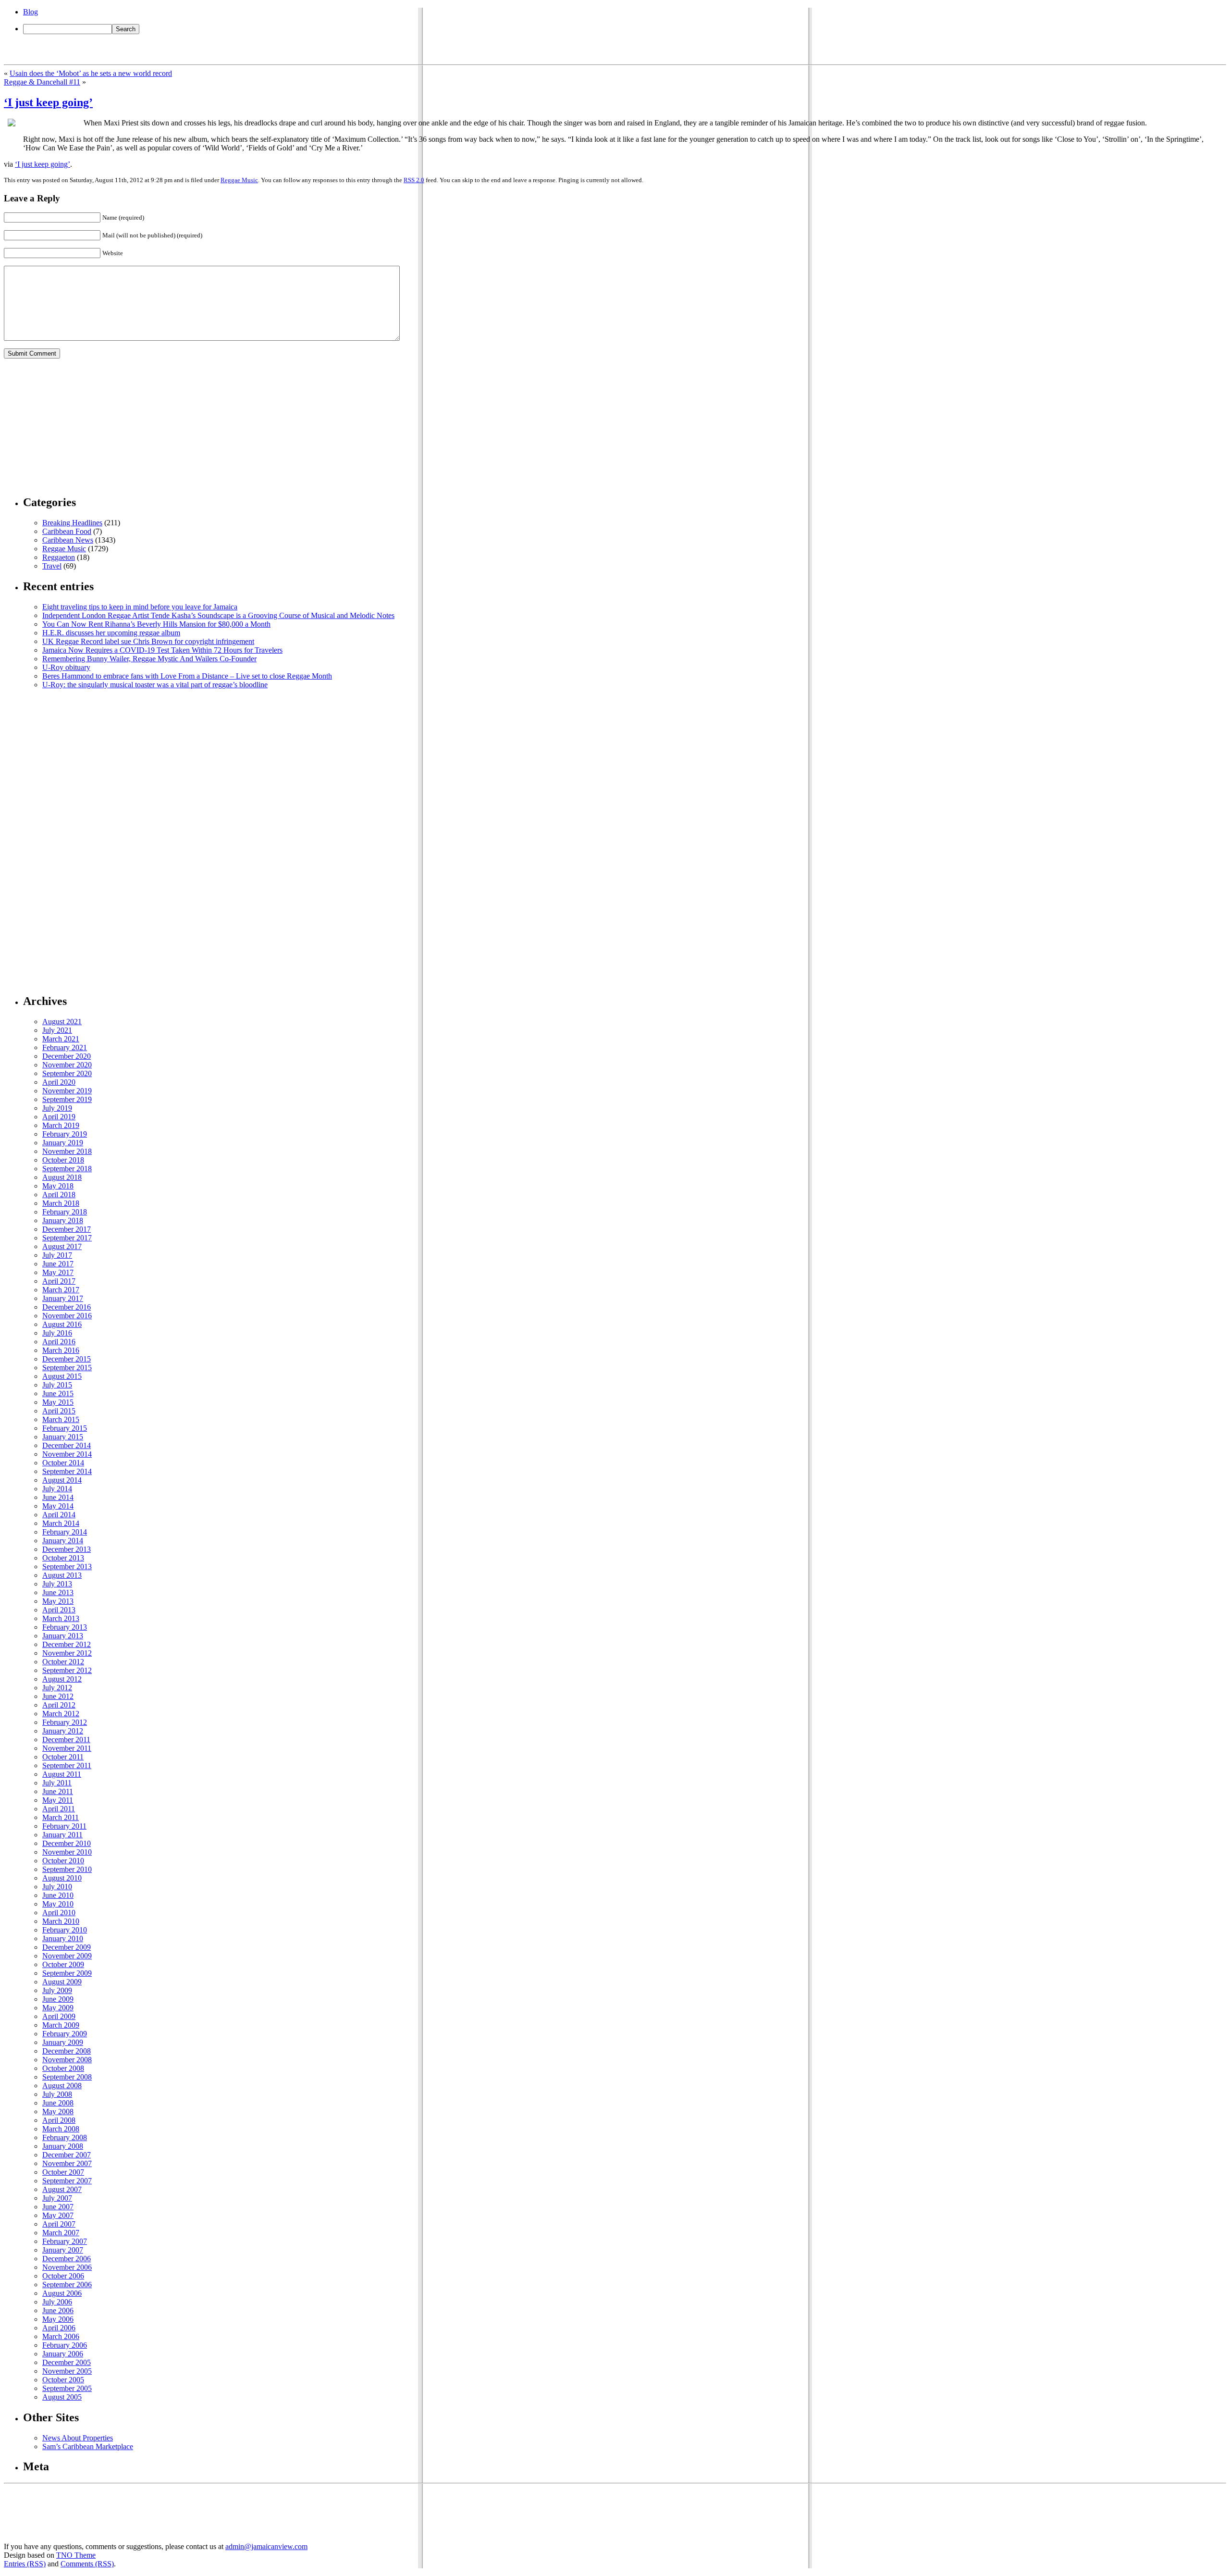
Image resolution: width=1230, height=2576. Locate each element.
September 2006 (67, 2285)
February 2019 (65, 1134)
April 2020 (59, 1082)
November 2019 (67, 1091)
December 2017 (67, 1229)
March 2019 (61, 1125)
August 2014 (62, 1480)
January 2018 (63, 1220)
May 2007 (58, 2215)
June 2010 (58, 1895)
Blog (31, 12)
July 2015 (57, 1385)
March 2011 (61, 1817)
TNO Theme (76, 2555)
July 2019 (57, 1108)
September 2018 (67, 1169)
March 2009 (61, 2025)
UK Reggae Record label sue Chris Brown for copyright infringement (148, 641)
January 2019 (63, 1143)
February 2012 (65, 1722)
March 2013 (61, 1618)
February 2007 (65, 2241)
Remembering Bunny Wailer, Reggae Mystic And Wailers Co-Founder (149, 659)
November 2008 (67, 2060)
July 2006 (57, 2302)
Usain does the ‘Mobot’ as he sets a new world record (91, 73)
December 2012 (67, 1644)
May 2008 (58, 2112)
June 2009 (58, 1999)
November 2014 (67, 1454)
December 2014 (67, 1445)
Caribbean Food (67, 531)
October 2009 (63, 1964)
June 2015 (58, 1393)
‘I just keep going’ (48, 102)
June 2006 (58, 2310)
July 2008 (57, 2094)
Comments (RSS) (87, 2564)
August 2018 (62, 1177)
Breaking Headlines (72, 523)
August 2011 (62, 1774)
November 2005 (67, 2371)
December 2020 (67, 1056)
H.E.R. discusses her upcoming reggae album (111, 633)
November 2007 (67, 2163)
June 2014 (58, 1497)
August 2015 (62, 1376)
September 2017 (67, 1238)
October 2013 (63, 1558)
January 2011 (62, 1835)
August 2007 (62, 2189)
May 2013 (58, 1601)
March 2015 (61, 1419)
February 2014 (65, 1532)
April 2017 (59, 1281)
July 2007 (57, 2198)
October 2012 (63, 1662)
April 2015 (59, 1411)
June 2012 (58, 1696)
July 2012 (57, 1688)
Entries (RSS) (25, 2564)
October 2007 (63, 2172)
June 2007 (58, 2207)
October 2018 (63, 1160)
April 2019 (59, 1117)
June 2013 (58, 1592)
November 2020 (67, 1065)
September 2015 (67, 1368)
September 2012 (67, 1670)
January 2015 (63, 1437)
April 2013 (59, 1610)
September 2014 (67, 1471)
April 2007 (59, 2224)
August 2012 (62, 1679)
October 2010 (63, 1861)
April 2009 (59, 2016)
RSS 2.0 (414, 180)
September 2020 (67, 1073)
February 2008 (65, 2137)
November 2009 (67, 1956)
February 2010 (65, 1930)
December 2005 (67, 2362)
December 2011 (66, 1740)
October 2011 (63, 1757)
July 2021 (57, 1030)
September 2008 (67, 2077)
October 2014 (63, 1463)
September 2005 (67, 2388)
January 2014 (63, 1541)
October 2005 (63, 2380)
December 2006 (67, 2259)
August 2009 (62, 1982)
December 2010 (67, 1843)
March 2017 (61, 1290)
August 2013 (62, 1575)
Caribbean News (68, 540)
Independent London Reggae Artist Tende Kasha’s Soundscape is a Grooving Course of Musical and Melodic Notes (218, 615)
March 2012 (61, 1714)
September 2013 (67, 1567)
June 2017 (58, 1264)
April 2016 (59, 1342)
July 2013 (57, 1584)
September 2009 (67, 1973)
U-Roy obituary (66, 667)
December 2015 (67, 1359)
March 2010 (61, 1921)
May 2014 (58, 1506)
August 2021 (62, 1022)
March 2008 (61, 2129)
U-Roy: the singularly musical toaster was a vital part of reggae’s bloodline (155, 685)
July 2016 (57, 1333)
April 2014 (59, 1515)
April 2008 (59, 2120)
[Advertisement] (76, 426)
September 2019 (67, 1099)
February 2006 (65, 2345)
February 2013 (65, 1627)
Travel (52, 566)
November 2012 (67, 1653)
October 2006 (63, 2276)
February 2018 (65, 1212)
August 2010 (62, 1878)
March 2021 (61, 1039)
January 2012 (63, 1731)
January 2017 (63, 1298)
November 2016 (67, 1316)
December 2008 (67, 2051)
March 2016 (61, 1350)
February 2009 (65, 2034)
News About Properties (78, 2438)
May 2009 (58, 2008)
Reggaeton (59, 557)
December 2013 (67, 1549)
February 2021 (65, 1047)
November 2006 (67, 2267)
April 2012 (59, 1705)
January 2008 (63, 2146)
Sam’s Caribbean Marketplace (88, 2446)
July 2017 (57, 1255)
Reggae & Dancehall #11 (42, 82)
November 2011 (67, 1748)
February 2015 (65, 1428)
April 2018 (59, 1195)
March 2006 (61, 2336)
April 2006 (59, 2328)
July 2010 (57, 1887)
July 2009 (57, 1990)
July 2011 (57, 1783)
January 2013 (63, 1636)
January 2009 (63, 2042)
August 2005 (62, 2397)
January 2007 (63, 2250)
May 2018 (58, 1186)
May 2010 (58, 1904)
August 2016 (62, 1324)
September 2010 (67, 1869)
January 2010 (63, 1938)
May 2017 (58, 1272)
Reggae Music (239, 180)
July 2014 (57, 1489)
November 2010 (67, 1852)
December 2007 (67, 2155)
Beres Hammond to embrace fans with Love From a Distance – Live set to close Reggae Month (187, 676)
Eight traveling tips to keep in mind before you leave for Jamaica (140, 607)
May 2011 (58, 1800)
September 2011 (67, 1765)
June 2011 (58, 1791)
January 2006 (63, 2354)
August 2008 (62, 2086)
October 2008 (63, 2068)
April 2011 (59, 1809)
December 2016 (67, 1307)
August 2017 (62, 1246)
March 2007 (61, 2233)
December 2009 (67, 1947)
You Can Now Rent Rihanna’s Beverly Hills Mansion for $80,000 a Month (156, 624)
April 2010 (59, 1913)
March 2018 (61, 1203)
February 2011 (64, 1826)
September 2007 (67, 2181)
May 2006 (58, 2319)
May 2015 (58, 1402)
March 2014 (61, 1523)
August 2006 (62, 2293)
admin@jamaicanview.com (266, 2546)
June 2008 (58, 2103)
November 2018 (67, 1151)
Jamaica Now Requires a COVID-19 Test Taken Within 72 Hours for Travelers (162, 650)
